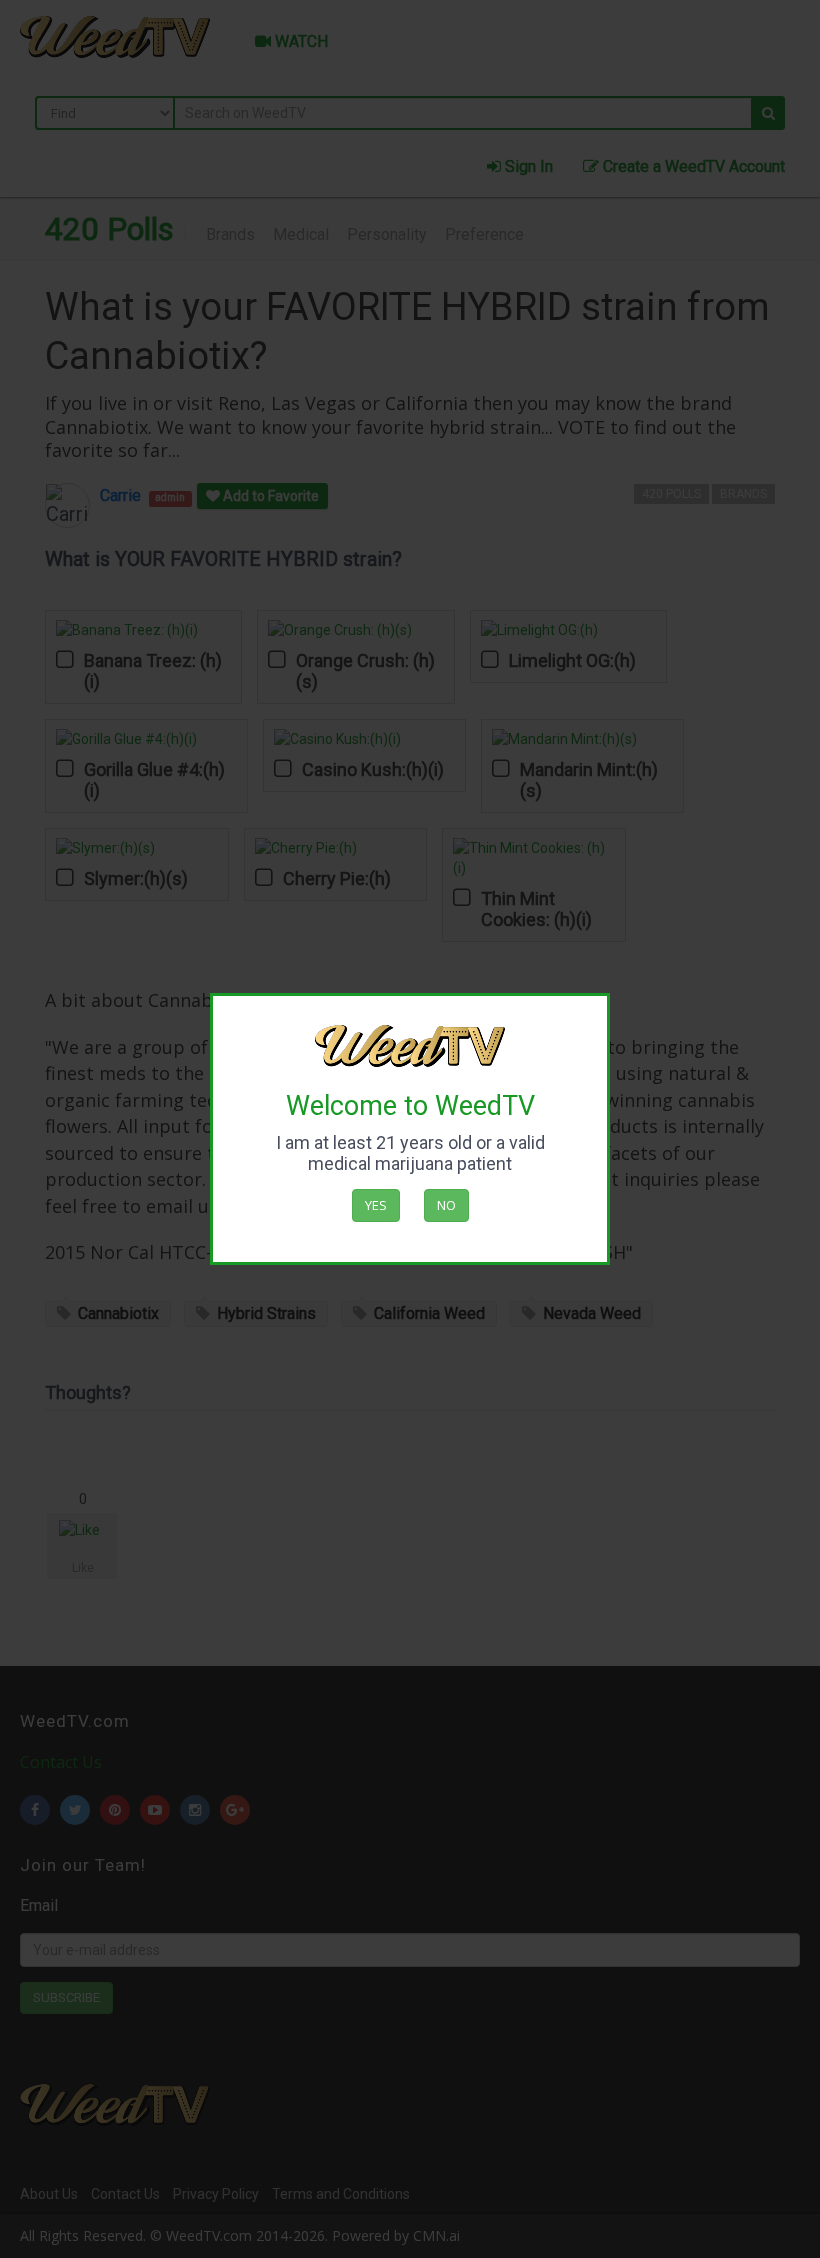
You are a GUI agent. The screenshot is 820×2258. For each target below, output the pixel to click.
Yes (376, 1205)
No (446, 1205)
